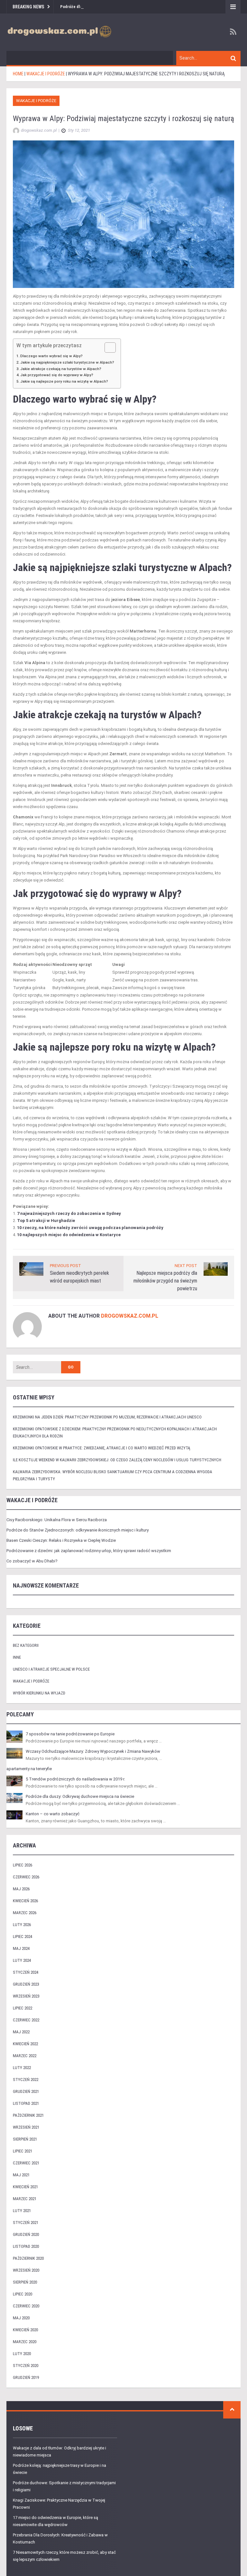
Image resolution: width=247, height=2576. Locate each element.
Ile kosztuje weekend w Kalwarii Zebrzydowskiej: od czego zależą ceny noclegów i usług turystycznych (117, 1460)
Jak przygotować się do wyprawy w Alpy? (57, 375)
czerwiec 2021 (26, 2163)
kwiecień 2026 (25, 1901)
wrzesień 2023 (26, 1996)
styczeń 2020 (26, 2366)
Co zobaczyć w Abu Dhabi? (32, 1561)
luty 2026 (22, 1925)
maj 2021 (21, 2175)
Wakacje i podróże (36, 101)
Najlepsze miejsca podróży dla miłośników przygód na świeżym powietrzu (165, 1281)
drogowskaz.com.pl (130, 1316)
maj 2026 (21, 1889)
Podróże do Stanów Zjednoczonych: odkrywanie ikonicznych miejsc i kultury (78, 1530)
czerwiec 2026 (26, 1877)
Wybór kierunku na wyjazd (39, 1693)
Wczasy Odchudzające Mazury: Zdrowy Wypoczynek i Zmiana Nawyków (93, 1751)
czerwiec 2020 (26, 2306)
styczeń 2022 (26, 2080)
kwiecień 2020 (25, 2330)
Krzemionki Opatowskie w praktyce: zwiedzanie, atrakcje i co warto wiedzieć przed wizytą (101, 1448)
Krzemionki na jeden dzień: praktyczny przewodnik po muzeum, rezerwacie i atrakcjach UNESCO (107, 1417)
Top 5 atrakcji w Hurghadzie (46, 1221)
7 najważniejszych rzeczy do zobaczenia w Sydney (69, 1213)
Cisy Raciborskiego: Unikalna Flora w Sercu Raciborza (57, 1520)
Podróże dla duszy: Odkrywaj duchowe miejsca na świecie (80, 1796)
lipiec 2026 (23, 1865)
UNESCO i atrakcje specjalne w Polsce (51, 1669)
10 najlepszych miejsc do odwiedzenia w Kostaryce (69, 1235)
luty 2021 (22, 2211)
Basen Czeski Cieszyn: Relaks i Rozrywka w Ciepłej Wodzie (61, 1540)
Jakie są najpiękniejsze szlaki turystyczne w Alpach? (67, 362)
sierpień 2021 (25, 2139)
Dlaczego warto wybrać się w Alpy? (51, 356)
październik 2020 (28, 2258)
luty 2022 (22, 2068)
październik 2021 (28, 2115)
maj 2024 (21, 1948)
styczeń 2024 (26, 1972)
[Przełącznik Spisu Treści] (107, 348)
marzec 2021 (25, 2199)
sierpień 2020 (25, 2282)
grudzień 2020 (26, 2234)
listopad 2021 (26, 2103)
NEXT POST (186, 1266)
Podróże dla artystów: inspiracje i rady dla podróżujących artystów (121, 7)
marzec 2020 (25, 2342)
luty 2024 (22, 1960)
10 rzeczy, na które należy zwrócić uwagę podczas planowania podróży (90, 1228)
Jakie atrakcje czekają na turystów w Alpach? (61, 369)
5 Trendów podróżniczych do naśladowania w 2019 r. (75, 1779)
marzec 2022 (25, 2056)
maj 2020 (21, 2318)
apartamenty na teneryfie (29, 1769)
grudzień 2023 (26, 1984)
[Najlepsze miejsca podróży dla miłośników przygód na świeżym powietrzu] (216, 1269)
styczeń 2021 (26, 2223)
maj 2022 (21, 2032)
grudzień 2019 (26, 2377)
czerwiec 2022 (26, 2020)
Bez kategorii (26, 1645)
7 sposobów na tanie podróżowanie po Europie (70, 1734)
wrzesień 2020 (26, 2270)
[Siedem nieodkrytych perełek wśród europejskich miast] (31, 1269)
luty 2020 (22, 2354)
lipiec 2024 (23, 1937)
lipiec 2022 (23, 2008)
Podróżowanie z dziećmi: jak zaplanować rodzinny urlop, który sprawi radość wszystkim (89, 1551)
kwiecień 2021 (25, 2187)
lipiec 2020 (23, 2294)
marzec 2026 (25, 1913)
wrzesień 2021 (26, 2127)
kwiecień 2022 (25, 2044)
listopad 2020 (26, 2246)
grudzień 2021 (26, 2091)
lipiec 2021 (23, 2151)
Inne (17, 1657)
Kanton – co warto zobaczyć (53, 1814)
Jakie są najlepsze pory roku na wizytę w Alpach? (64, 381)
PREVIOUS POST (65, 1266)
